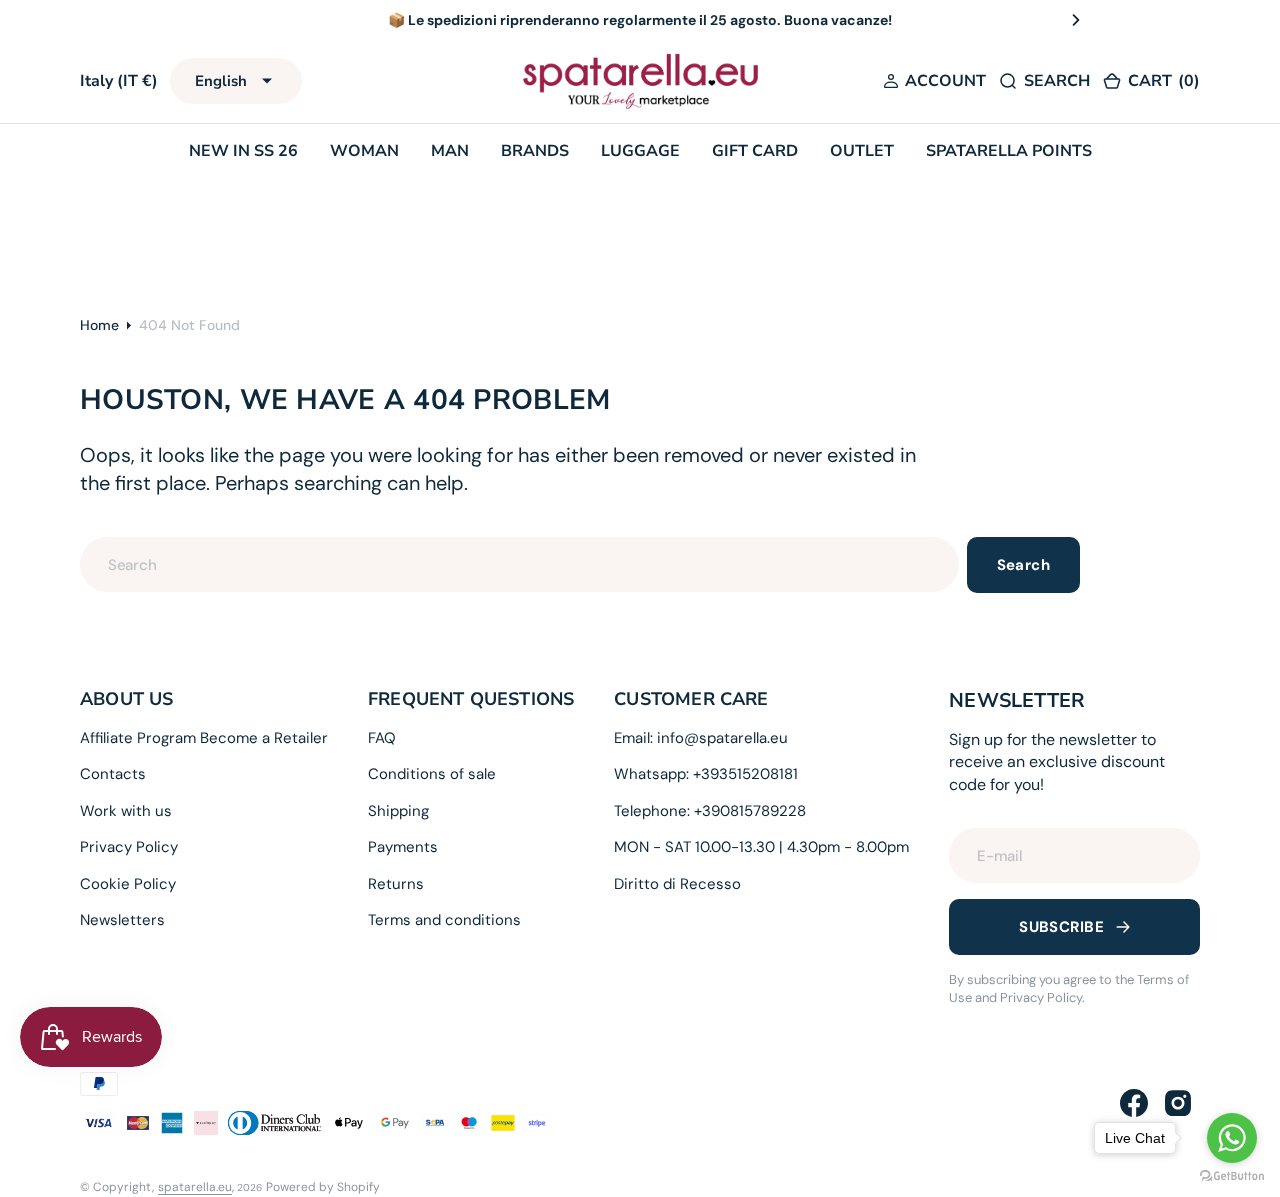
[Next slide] (1076, 20)
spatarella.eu (195, 1187)
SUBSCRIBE (1061, 927)
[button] (934, 81)
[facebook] (1134, 1103)
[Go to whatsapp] (1232, 1138)
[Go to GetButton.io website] (1232, 1176)
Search (1024, 565)
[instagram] (1178, 1103)
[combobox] (519, 564)
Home (99, 325)
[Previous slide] (204, 20)
